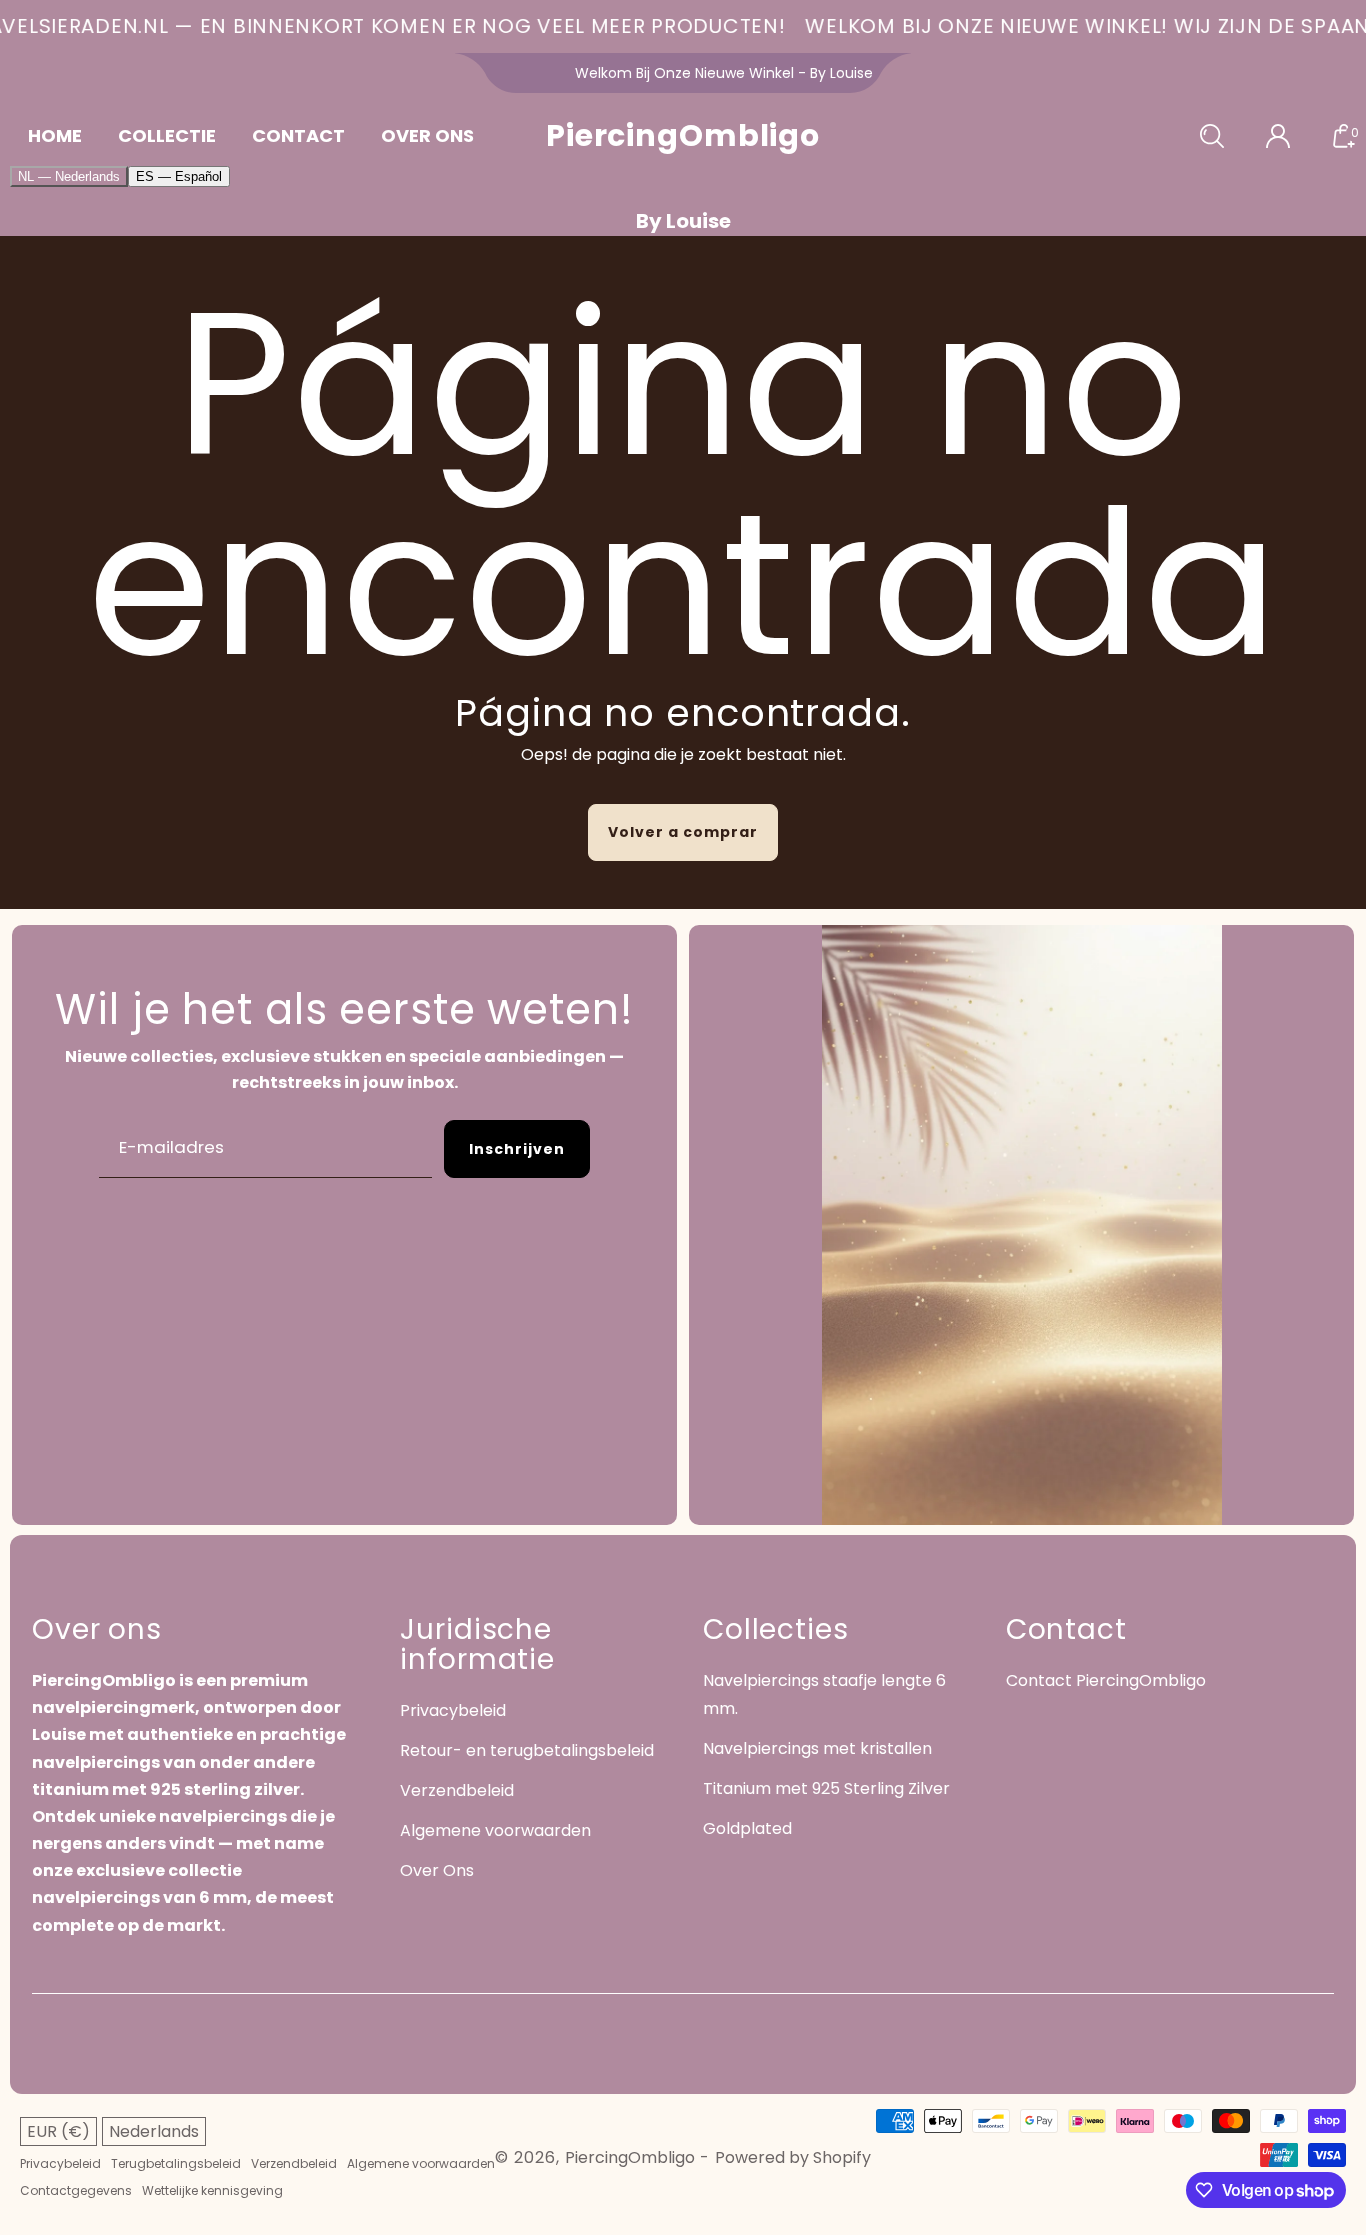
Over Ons (437, 1870)
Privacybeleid (453, 1710)
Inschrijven (517, 1149)
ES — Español (179, 176)
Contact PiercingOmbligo (1106, 1680)
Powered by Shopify (793, 2157)
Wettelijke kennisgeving (212, 2191)
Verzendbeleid (457, 1790)
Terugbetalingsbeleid (176, 2164)
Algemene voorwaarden (495, 1830)
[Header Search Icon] (1212, 136)
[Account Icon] (1278, 136)
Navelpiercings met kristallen (817, 1748)
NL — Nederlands (69, 176)
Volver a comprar (683, 832)
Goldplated (747, 1828)
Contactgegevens (76, 2191)
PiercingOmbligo (630, 2157)
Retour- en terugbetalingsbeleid (527, 1750)
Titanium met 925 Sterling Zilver (826, 1788)
